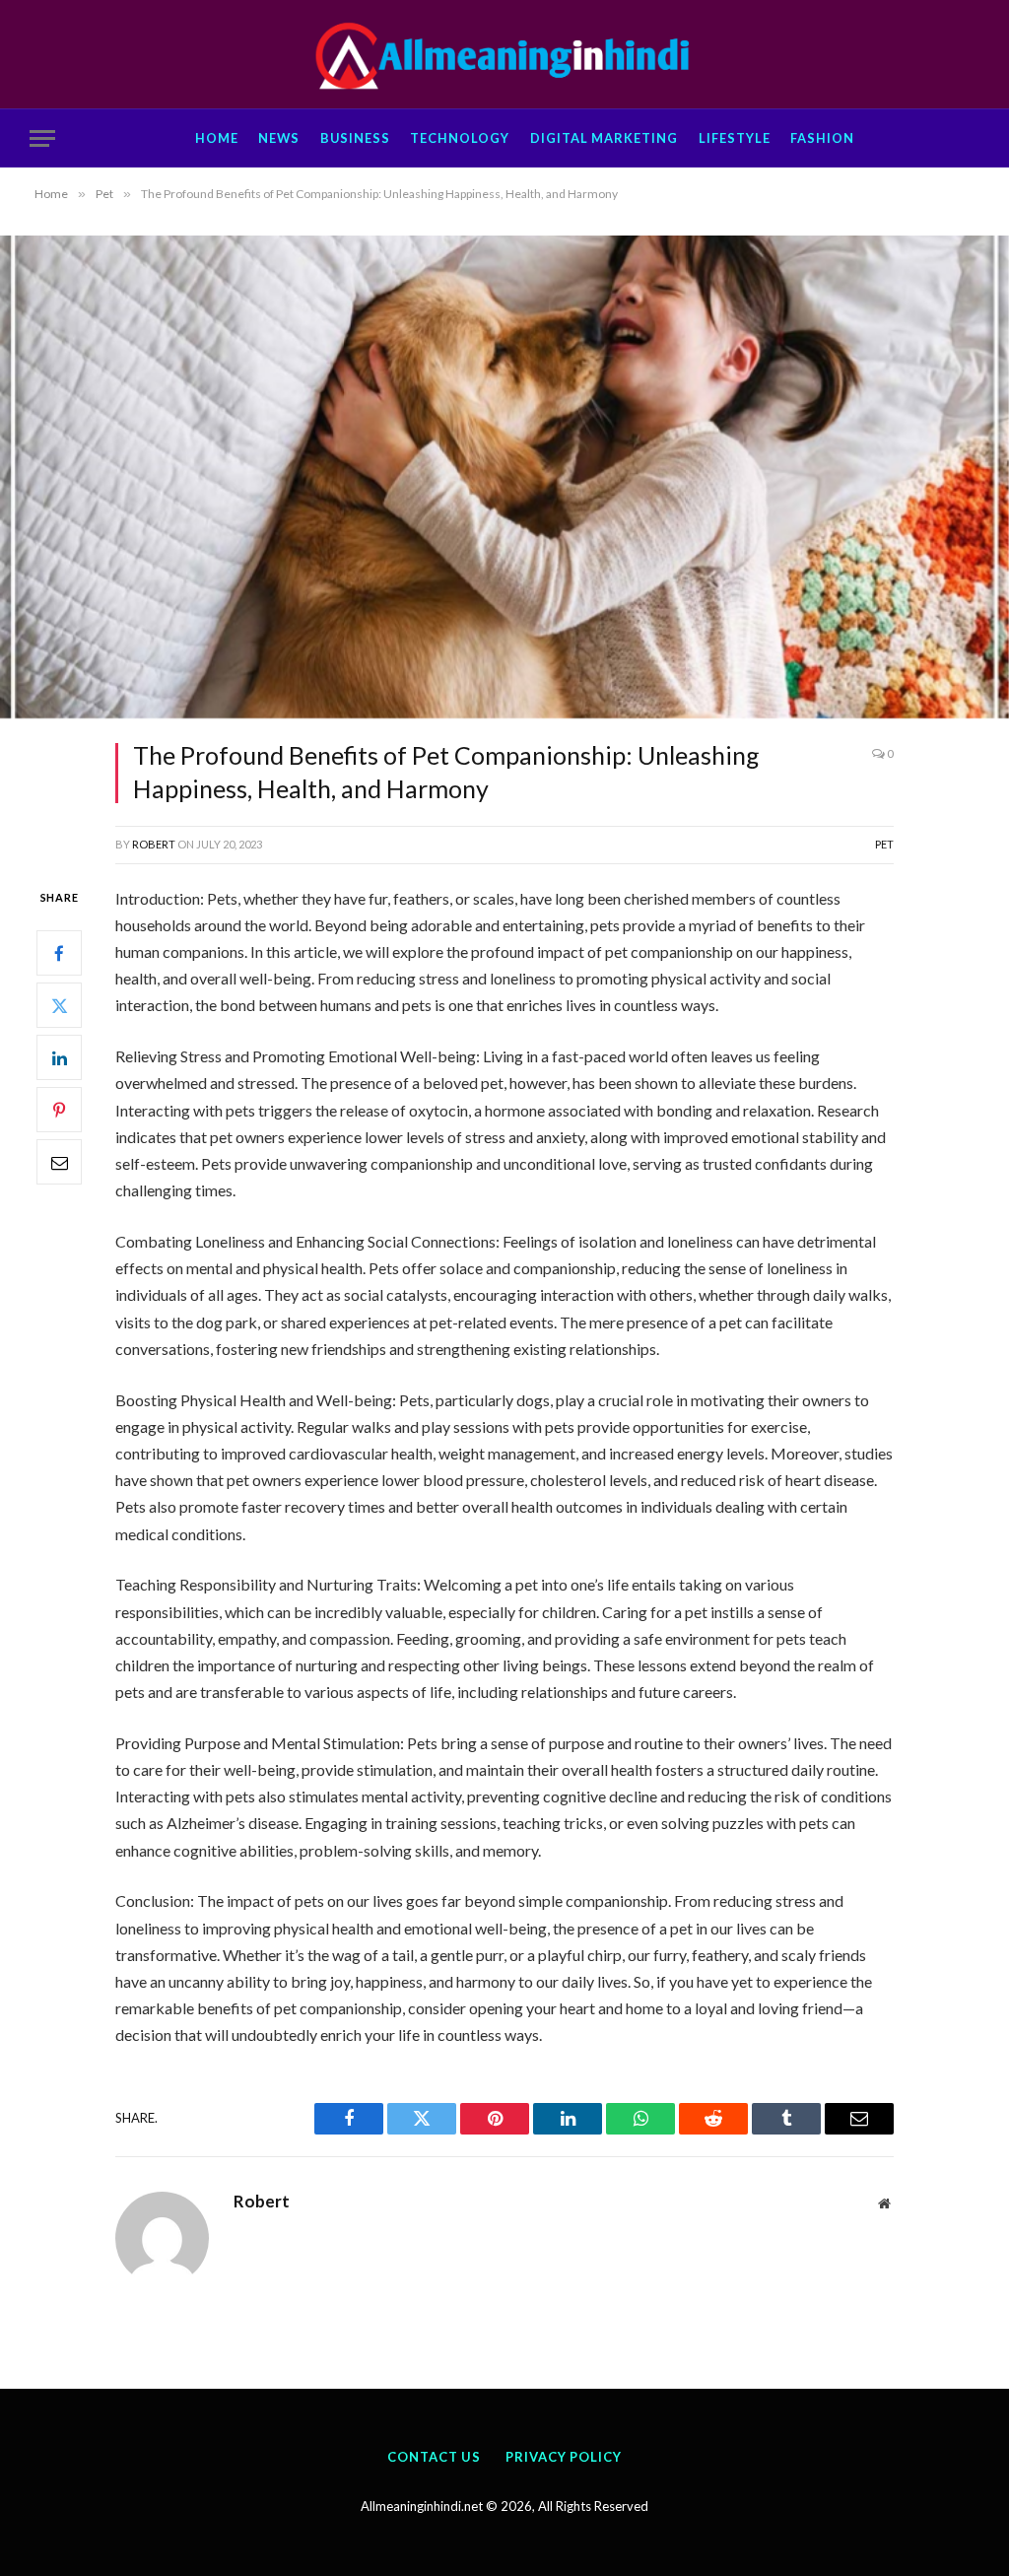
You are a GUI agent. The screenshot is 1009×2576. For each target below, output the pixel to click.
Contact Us (434, 2457)
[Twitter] (59, 1005)
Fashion (822, 138)
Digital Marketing (604, 138)
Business (355, 138)
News (279, 138)
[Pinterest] (59, 1110)
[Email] (59, 1162)
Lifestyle (735, 138)
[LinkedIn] (59, 1057)
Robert (154, 844)
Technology (460, 138)
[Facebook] (59, 953)
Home (217, 138)
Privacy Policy (564, 2457)
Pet (884, 844)
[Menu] (42, 138)
